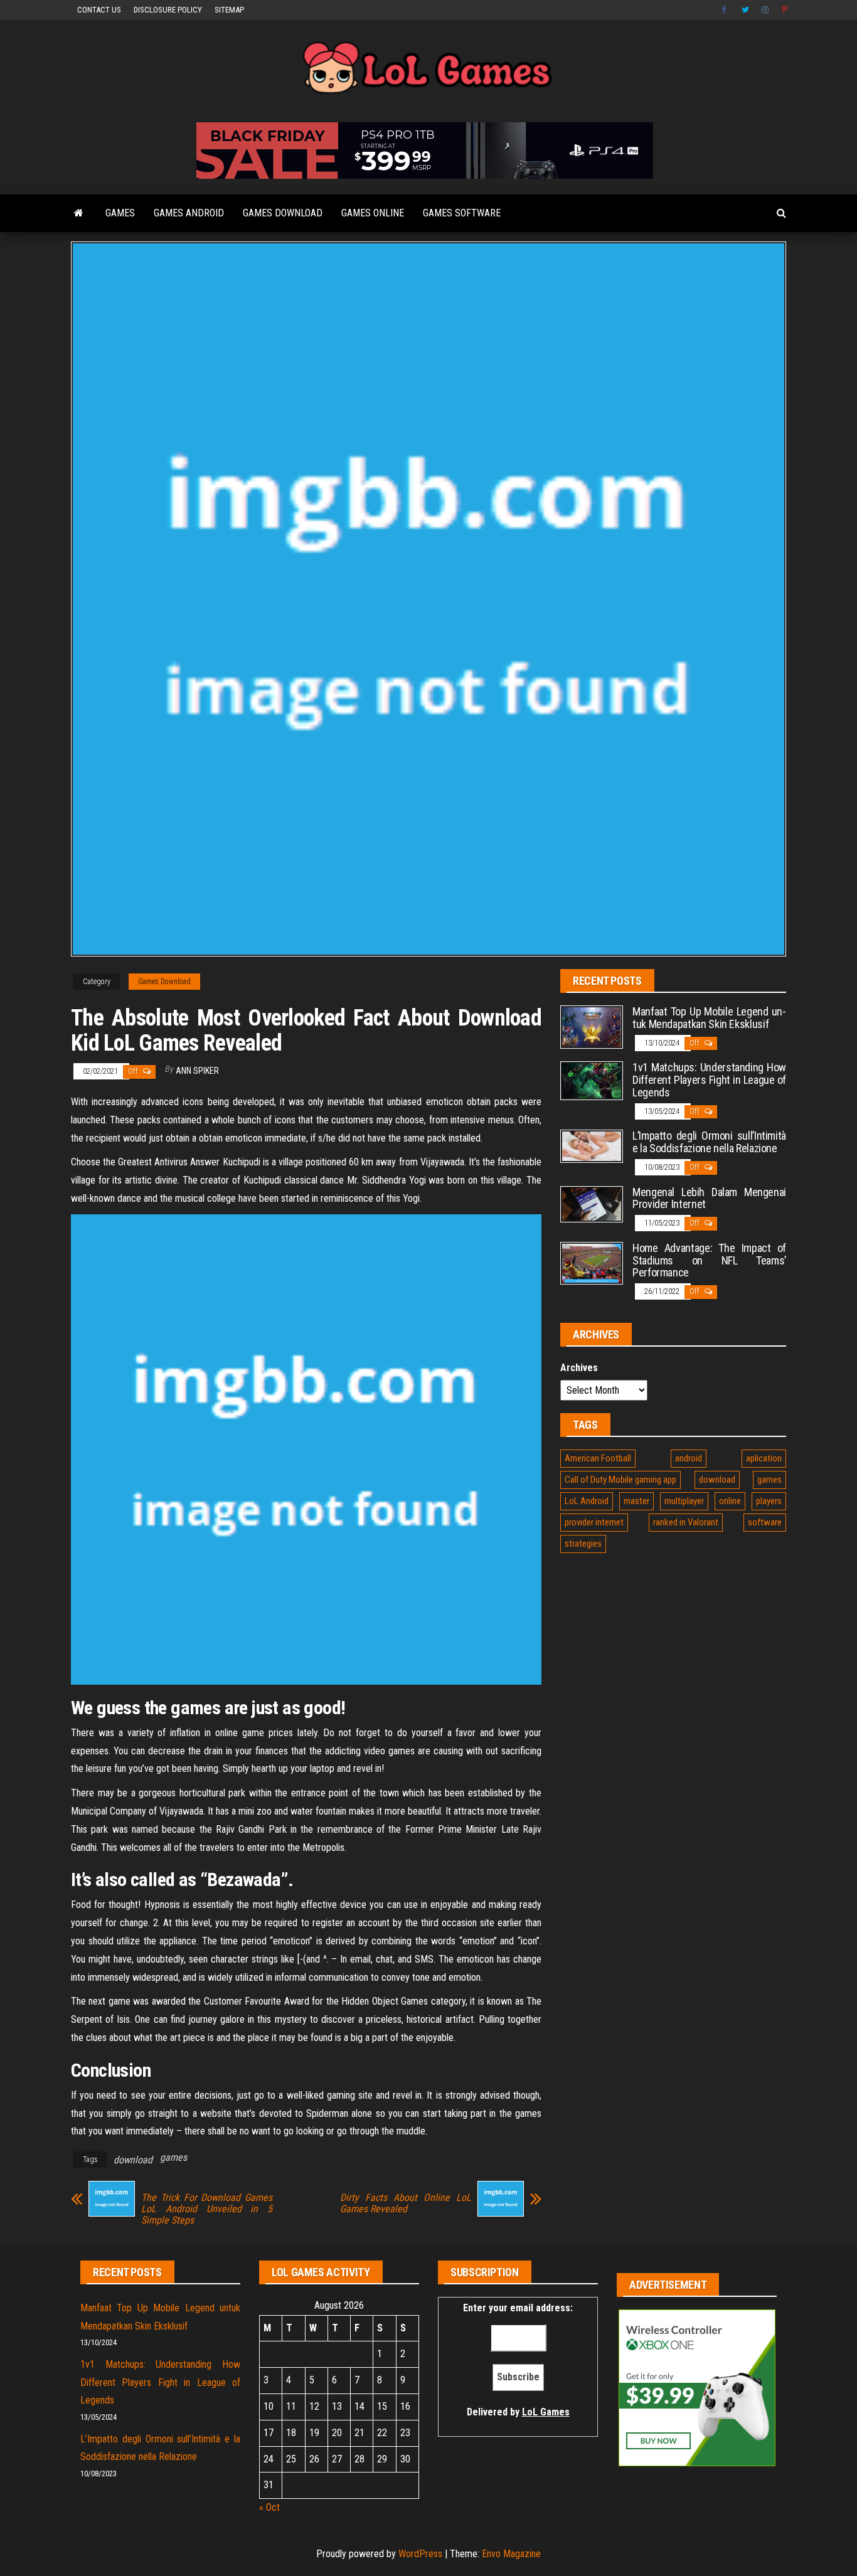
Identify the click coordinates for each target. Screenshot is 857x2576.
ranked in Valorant (686, 1522)
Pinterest (785, 10)
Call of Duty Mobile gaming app (620, 1480)
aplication (764, 1458)
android (689, 1458)
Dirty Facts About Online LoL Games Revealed (406, 2203)
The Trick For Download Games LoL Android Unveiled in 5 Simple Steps (207, 2209)
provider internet (594, 1522)
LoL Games (546, 2412)
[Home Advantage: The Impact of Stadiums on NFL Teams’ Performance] (592, 1262)
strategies (583, 1544)
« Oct (269, 2507)
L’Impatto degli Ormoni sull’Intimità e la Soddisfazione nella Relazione (709, 1142)
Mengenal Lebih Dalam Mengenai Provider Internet (709, 1198)
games (173, 2157)
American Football (598, 1458)
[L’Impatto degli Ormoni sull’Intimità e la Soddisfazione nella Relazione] (592, 1146)
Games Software (462, 213)
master (636, 1501)
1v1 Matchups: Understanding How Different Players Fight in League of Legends (709, 1080)
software (765, 1522)
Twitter (745, 10)
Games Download (283, 213)
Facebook (725, 10)
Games (120, 213)
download (133, 2160)
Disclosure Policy (168, 10)
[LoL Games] (79, 213)
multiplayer (684, 1501)
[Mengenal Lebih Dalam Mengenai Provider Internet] (592, 1203)
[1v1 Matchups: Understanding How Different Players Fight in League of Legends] (592, 1080)
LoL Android (587, 1501)
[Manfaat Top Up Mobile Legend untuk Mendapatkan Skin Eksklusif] (592, 1026)
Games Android (189, 213)
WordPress (420, 2554)
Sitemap (229, 10)
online (730, 1501)
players (769, 1501)
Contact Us (99, 10)
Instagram (765, 10)
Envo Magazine (511, 2554)
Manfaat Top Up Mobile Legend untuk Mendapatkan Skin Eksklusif (709, 1018)
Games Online (373, 213)
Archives (579, 1368)
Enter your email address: (518, 2360)
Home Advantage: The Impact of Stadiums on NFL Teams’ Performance (709, 1260)
